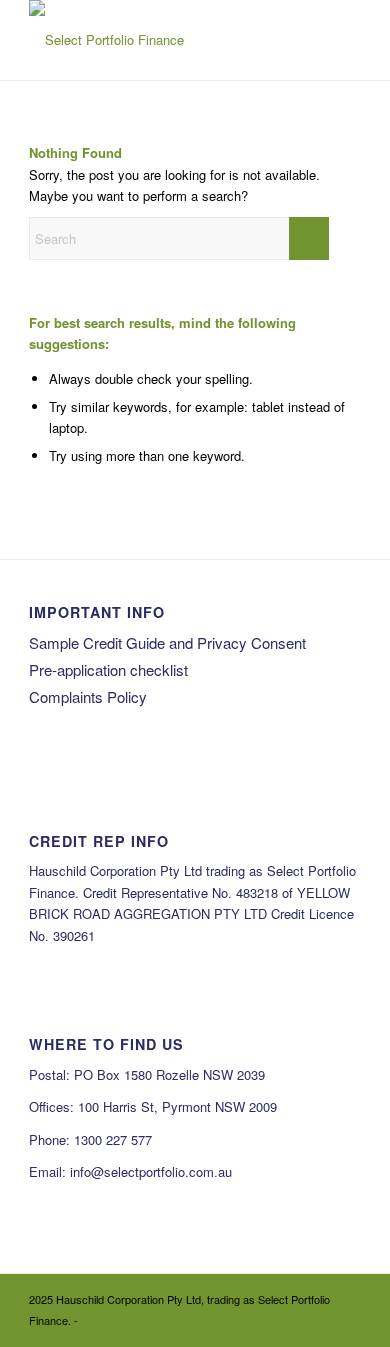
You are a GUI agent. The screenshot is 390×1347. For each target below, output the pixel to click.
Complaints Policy (88, 696)
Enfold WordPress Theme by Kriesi (166, 1320)
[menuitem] (333, 42)
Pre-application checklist (108, 669)
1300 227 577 (113, 1139)
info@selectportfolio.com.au (151, 1171)
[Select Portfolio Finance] (161, 40)
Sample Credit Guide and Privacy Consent (167, 642)
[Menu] (333, 42)
